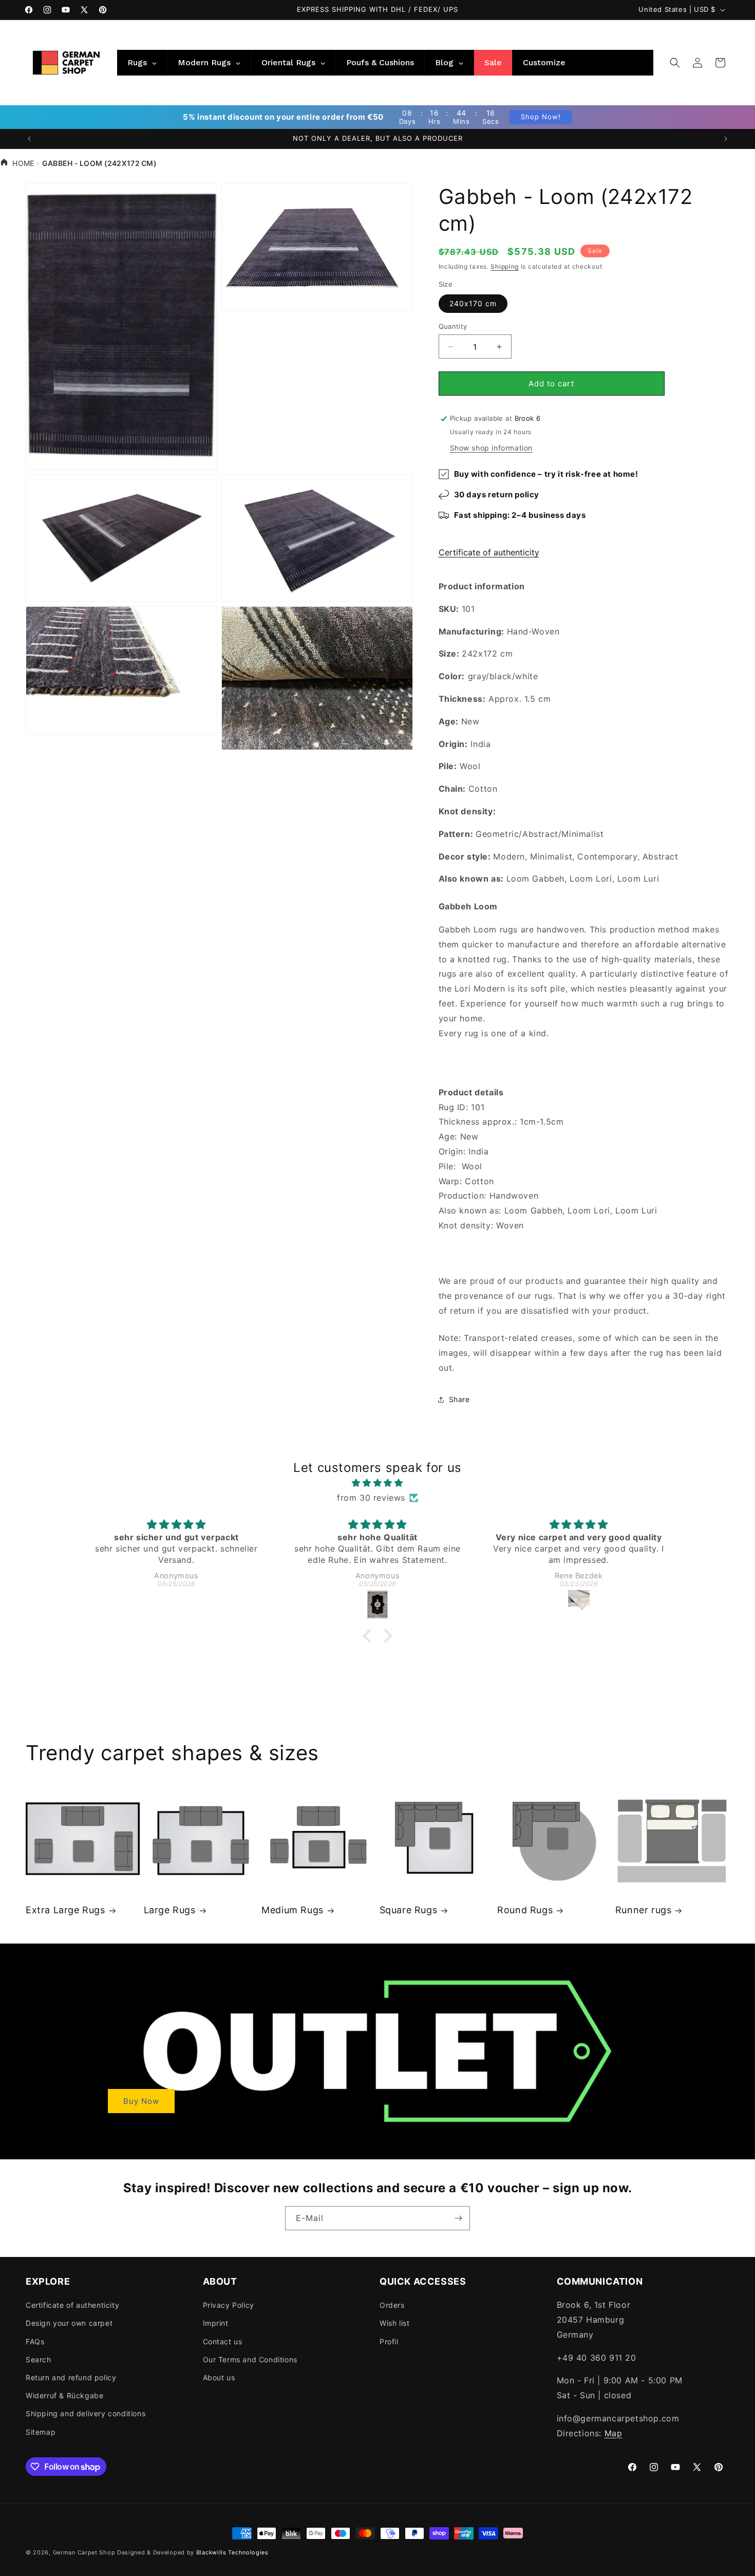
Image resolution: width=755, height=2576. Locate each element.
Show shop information (492, 448)
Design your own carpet (69, 2323)
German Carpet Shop (84, 2552)
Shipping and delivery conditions (86, 2413)
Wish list (394, 2323)
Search (39, 2359)
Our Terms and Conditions (250, 2359)
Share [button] (459, 1399)
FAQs (35, 2341)
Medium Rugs (292, 1910)
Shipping (505, 266)
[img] (377, 1483)
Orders (392, 2305)
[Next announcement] (726, 139)
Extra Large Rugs (65, 1910)
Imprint (216, 2323)
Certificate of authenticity (489, 552)
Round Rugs (525, 1910)
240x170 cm (473, 303)
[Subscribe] (458, 2218)
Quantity (453, 326)
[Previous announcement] (29, 139)
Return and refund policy (71, 2377)
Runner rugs (644, 1910)
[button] (675, 63)
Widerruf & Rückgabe (64, 2395)
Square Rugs (409, 1910)
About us (219, 2377)
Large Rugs (170, 1910)
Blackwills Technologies (232, 2552)
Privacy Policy (229, 2305)
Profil (389, 2341)
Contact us (223, 2341)
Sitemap (41, 2432)
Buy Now (141, 2101)
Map (614, 2433)
